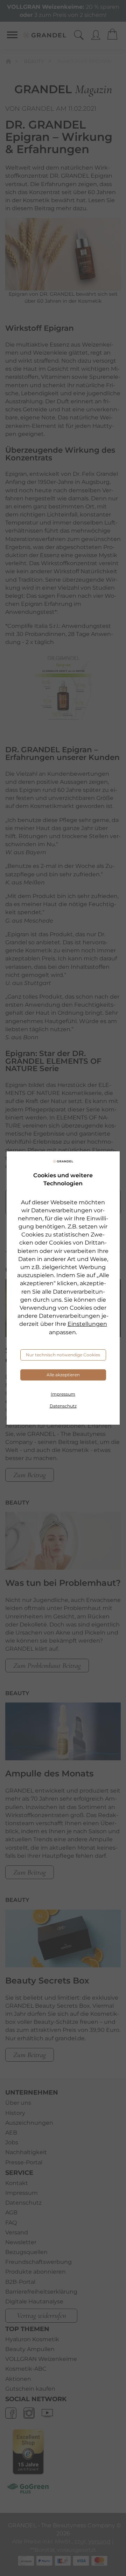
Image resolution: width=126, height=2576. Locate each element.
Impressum (63, 1394)
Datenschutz (63, 1406)
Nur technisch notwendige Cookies (63, 1355)
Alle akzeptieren (63, 1375)
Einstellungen (87, 1324)
